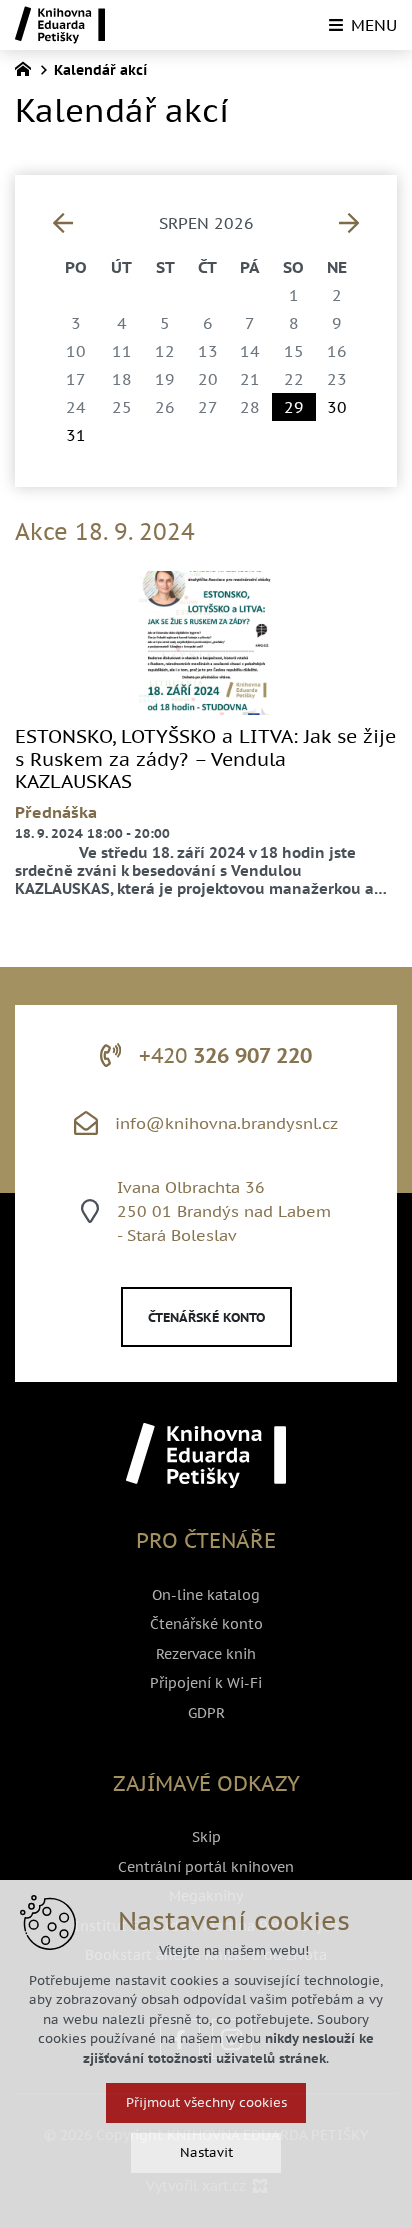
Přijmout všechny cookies (206, 2102)
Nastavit (206, 2152)
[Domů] (28, 67)
